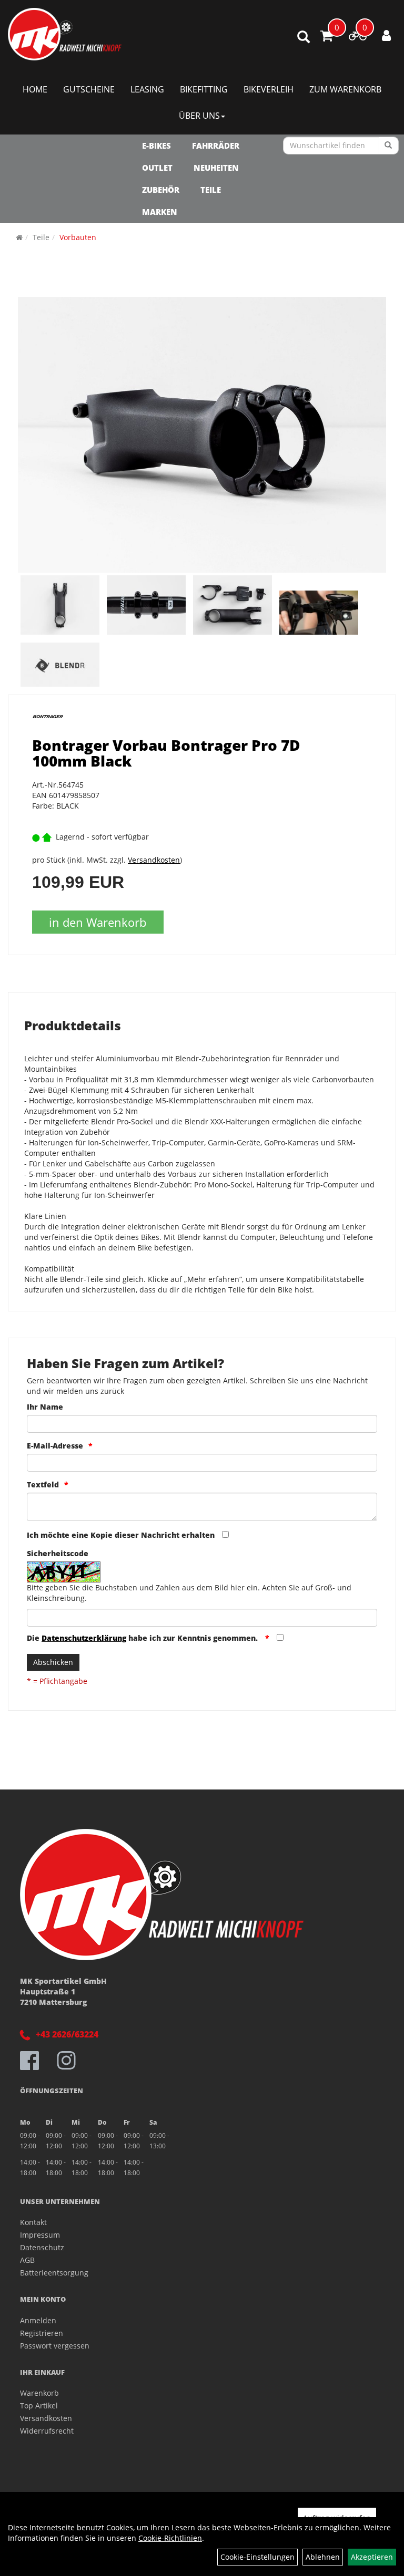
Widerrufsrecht (47, 2431)
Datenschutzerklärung (84, 1638)
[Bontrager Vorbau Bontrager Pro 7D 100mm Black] (202, 435)
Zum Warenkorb (345, 89)
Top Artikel (39, 2406)
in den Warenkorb (98, 922)
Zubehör (161, 190)
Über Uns (199, 116)
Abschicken (53, 1662)
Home (35, 89)
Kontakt (33, 2222)
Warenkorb (39, 2393)
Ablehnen (323, 2557)
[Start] (19, 237)
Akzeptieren (372, 2557)
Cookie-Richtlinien (170, 2538)
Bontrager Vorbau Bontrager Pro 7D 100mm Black (166, 753)
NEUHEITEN (216, 168)
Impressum (40, 2235)
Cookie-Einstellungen (257, 2557)
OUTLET (157, 168)
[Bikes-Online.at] (65, 34)
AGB (27, 2260)
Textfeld (43, 1484)
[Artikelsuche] (304, 38)
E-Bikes (156, 146)
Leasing (147, 89)
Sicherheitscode (58, 1553)
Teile (211, 190)
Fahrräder (216, 146)
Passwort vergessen (55, 2346)
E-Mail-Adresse (55, 1446)
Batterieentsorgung (54, 2273)
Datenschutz (42, 2247)
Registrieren (42, 2333)
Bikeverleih (269, 89)
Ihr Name (45, 1407)
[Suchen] (388, 146)
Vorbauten (78, 237)
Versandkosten (154, 860)
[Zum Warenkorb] (327, 37)
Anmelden (38, 2320)
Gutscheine (89, 89)
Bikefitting (204, 89)
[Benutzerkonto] (386, 35)
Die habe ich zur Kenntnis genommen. (143, 1638)
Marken (160, 212)
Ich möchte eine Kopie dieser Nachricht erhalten (121, 1535)
